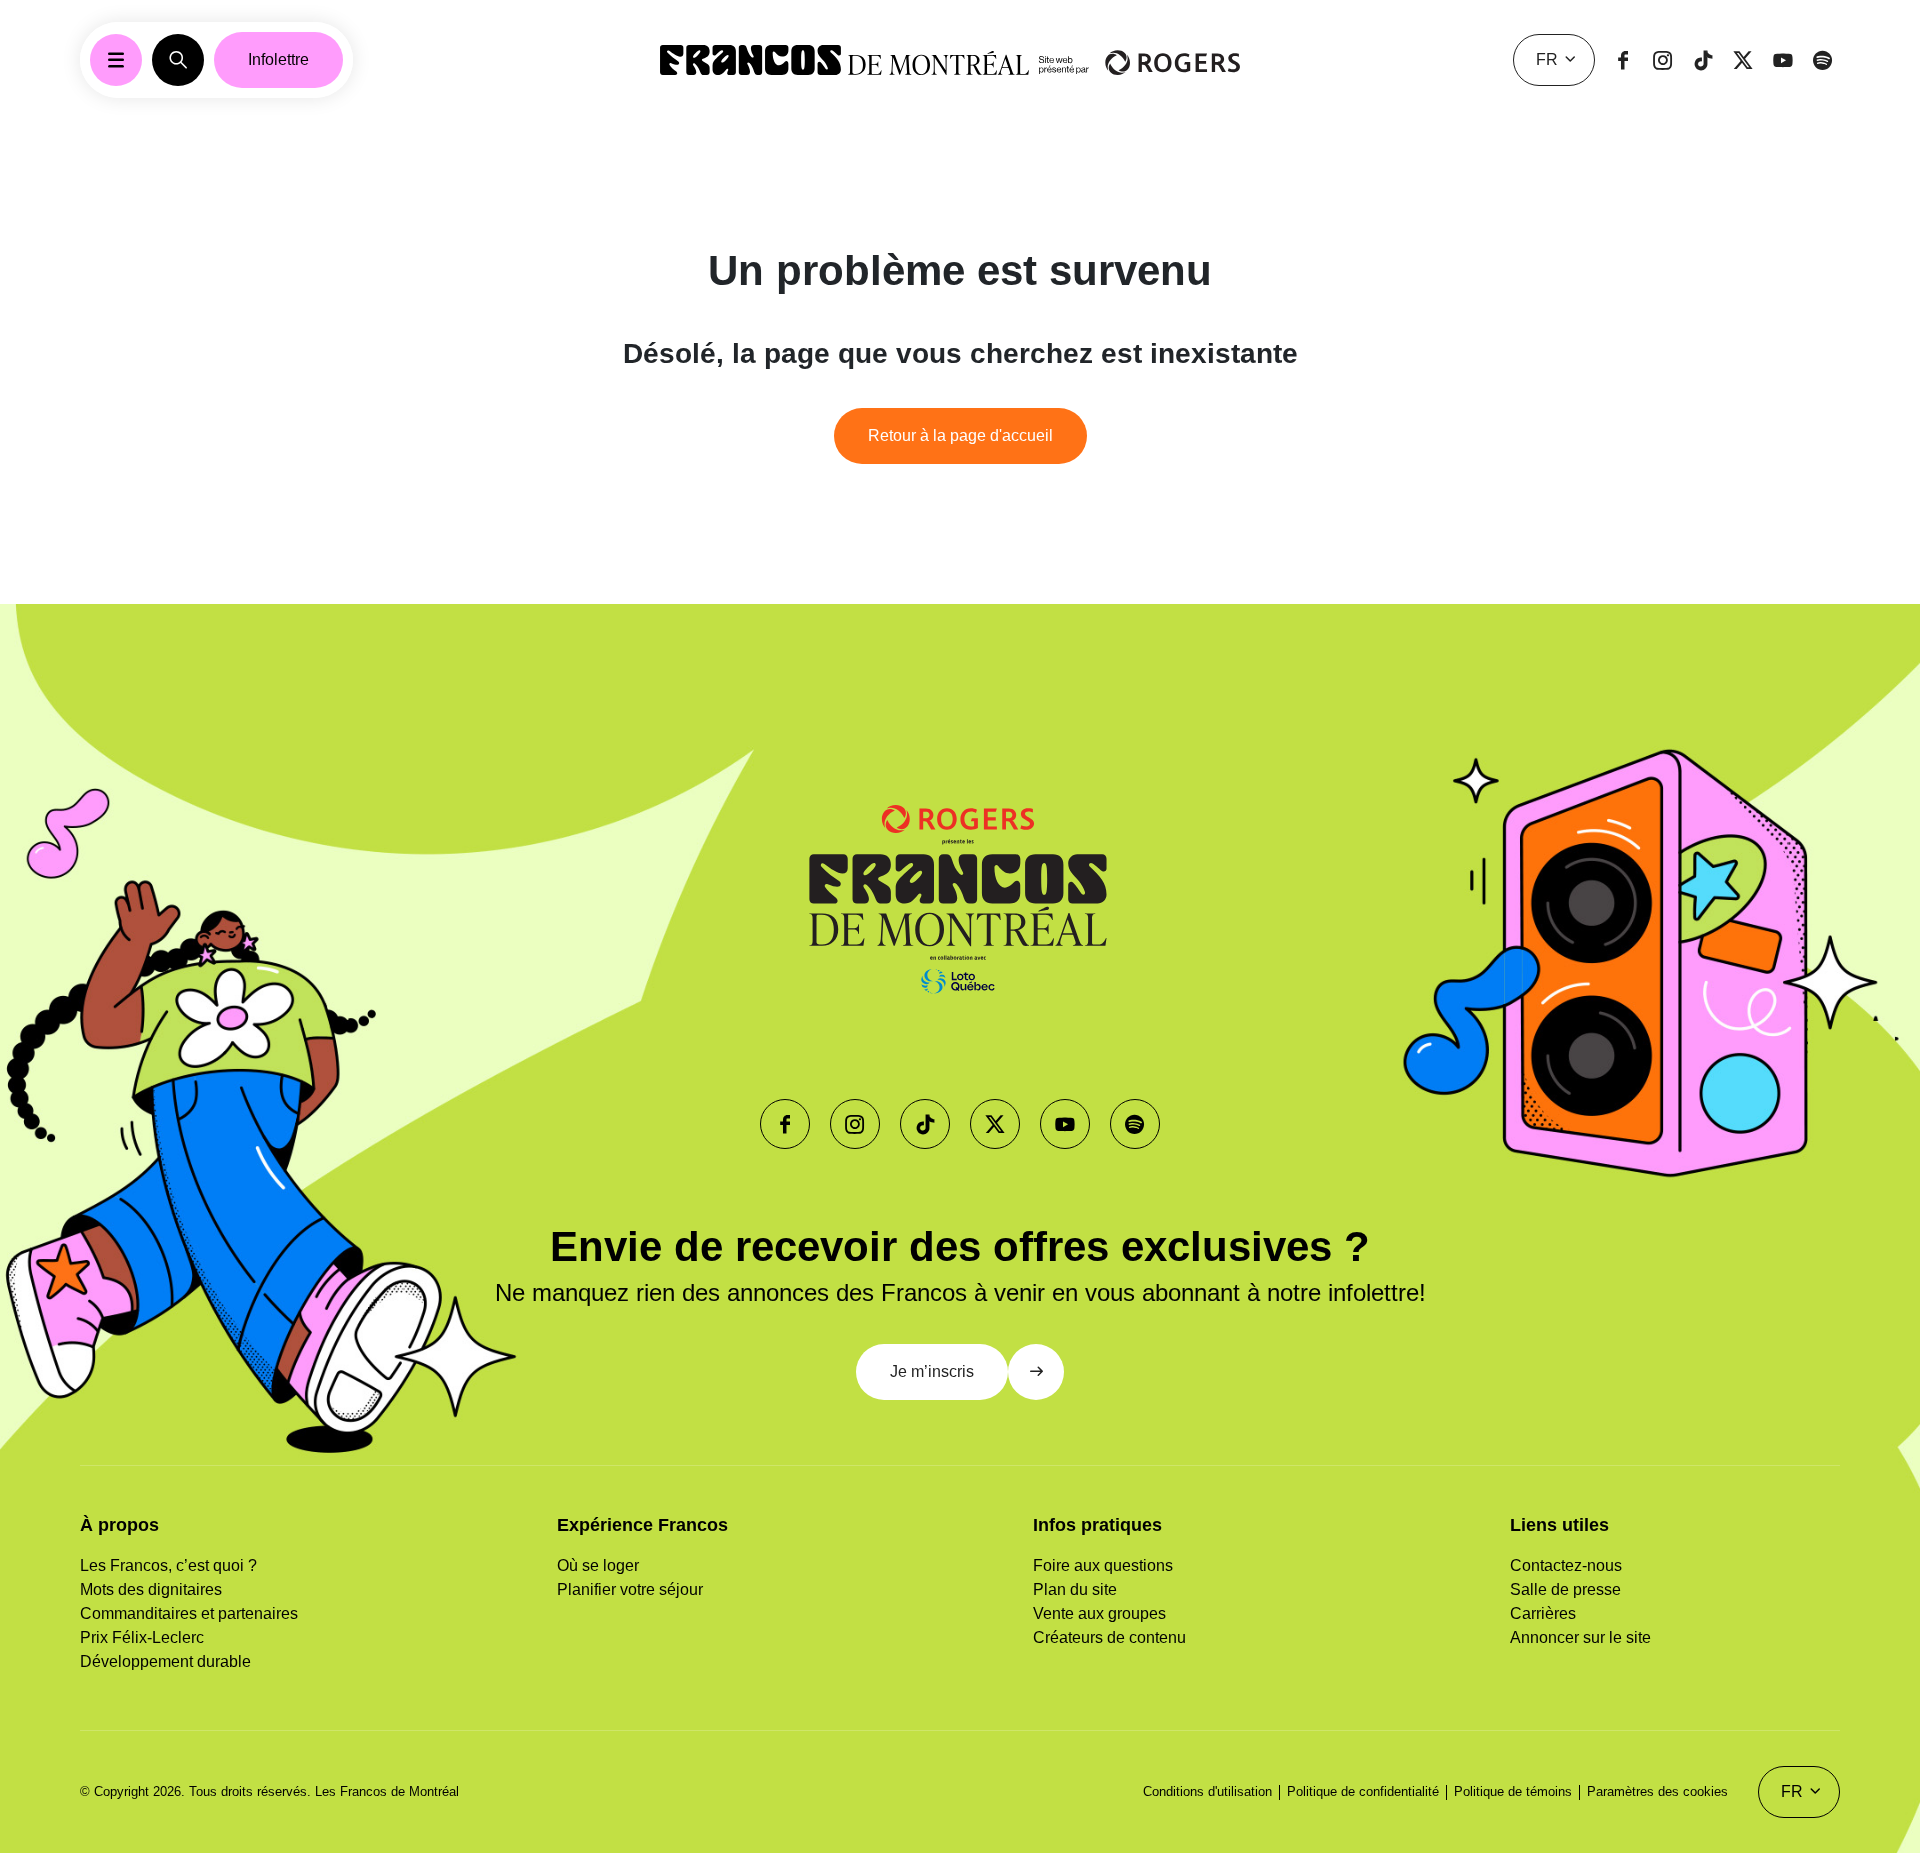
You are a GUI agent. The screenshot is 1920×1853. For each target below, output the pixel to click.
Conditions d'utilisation (1207, 1791)
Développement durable (165, 1661)
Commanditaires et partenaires (189, 1613)
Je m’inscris (932, 1371)
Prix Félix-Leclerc (142, 1637)
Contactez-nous (1566, 1565)
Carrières (1543, 1613)
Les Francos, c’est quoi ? (168, 1565)
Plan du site (1075, 1589)
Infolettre (278, 59)
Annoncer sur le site (1580, 1637)
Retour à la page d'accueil (960, 435)
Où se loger (598, 1565)
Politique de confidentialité (1363, 1791)
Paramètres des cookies (1657, 1791)
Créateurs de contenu (1109, 1637)
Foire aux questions (1103, 1565)
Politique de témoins (1513, 1791)
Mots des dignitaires (151, 1589)
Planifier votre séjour (630, 1589)
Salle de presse (1565, 1589)
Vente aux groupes (1099, 1613)
